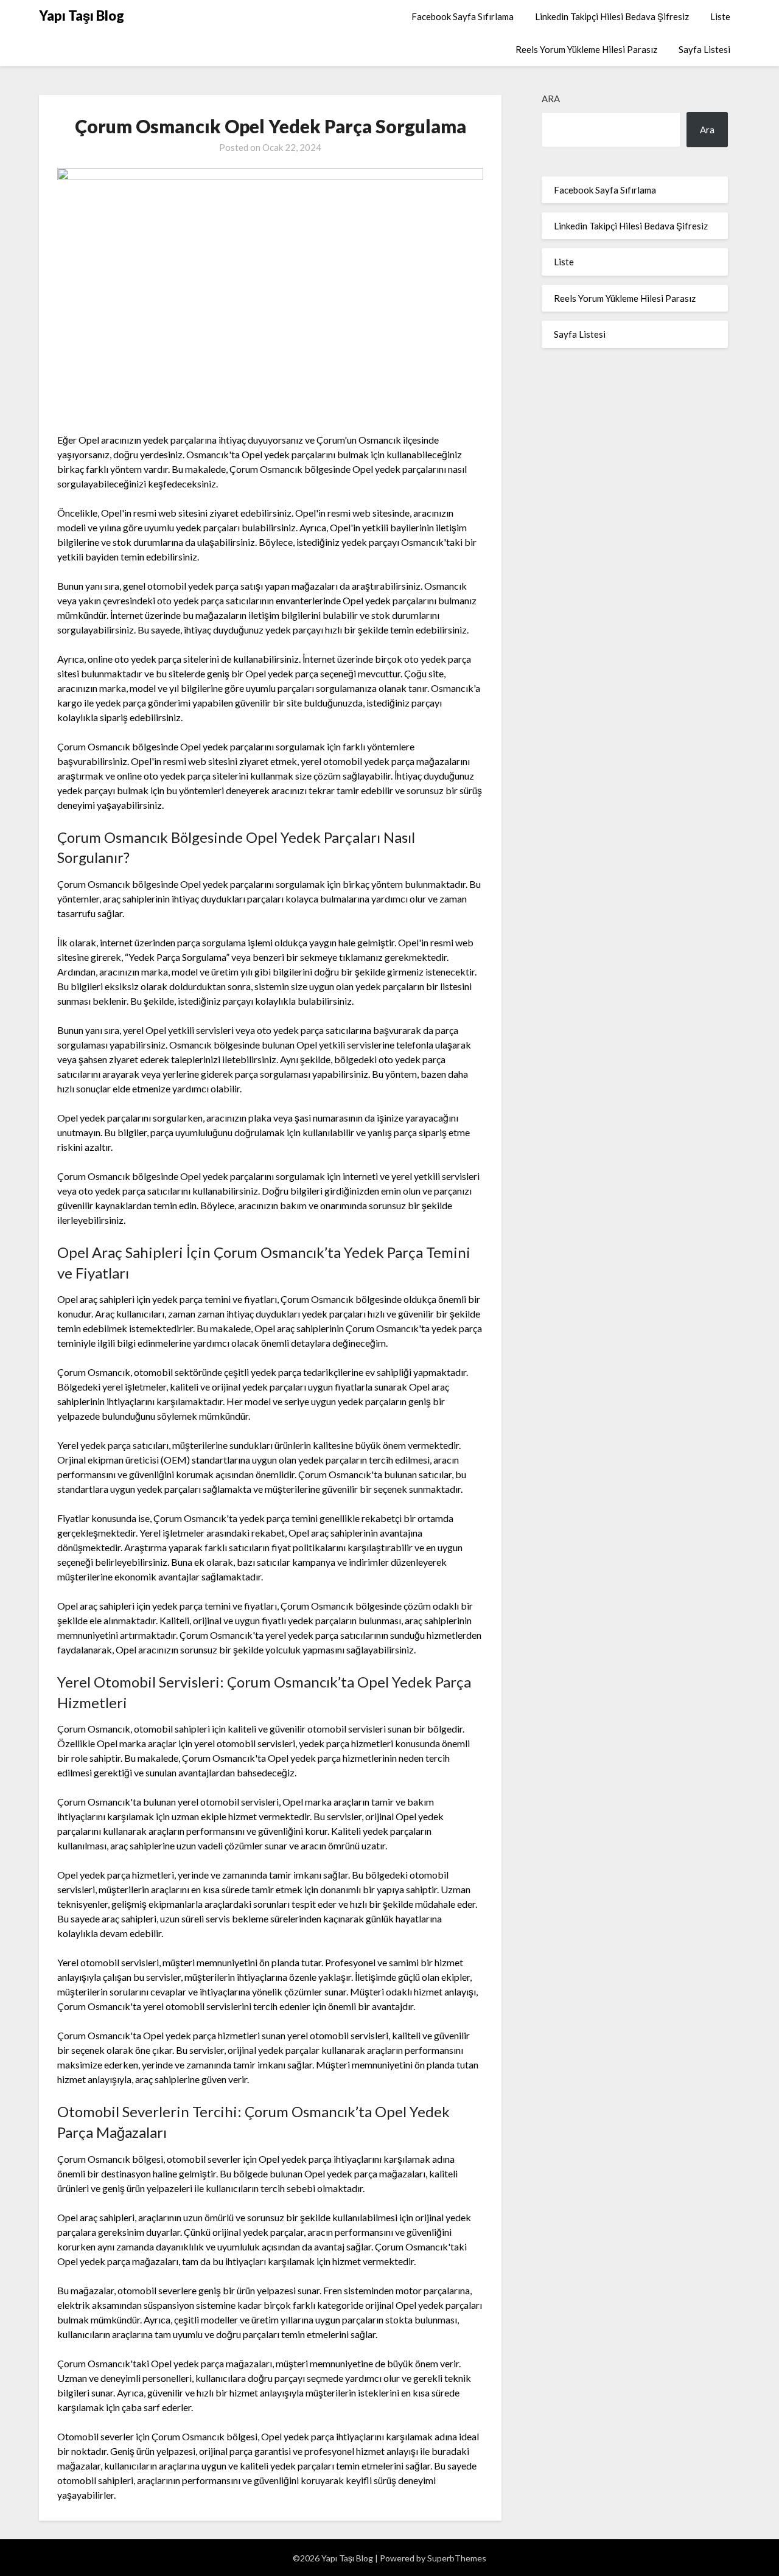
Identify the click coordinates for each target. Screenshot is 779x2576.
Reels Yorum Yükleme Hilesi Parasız (586, 49)
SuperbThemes (457, 2558)
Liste (720, 16)
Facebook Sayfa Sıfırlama (463, 16)
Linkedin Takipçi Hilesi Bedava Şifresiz (612, 16)
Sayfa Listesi (704, 49)
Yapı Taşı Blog (82, 16)
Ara (551, 99)
